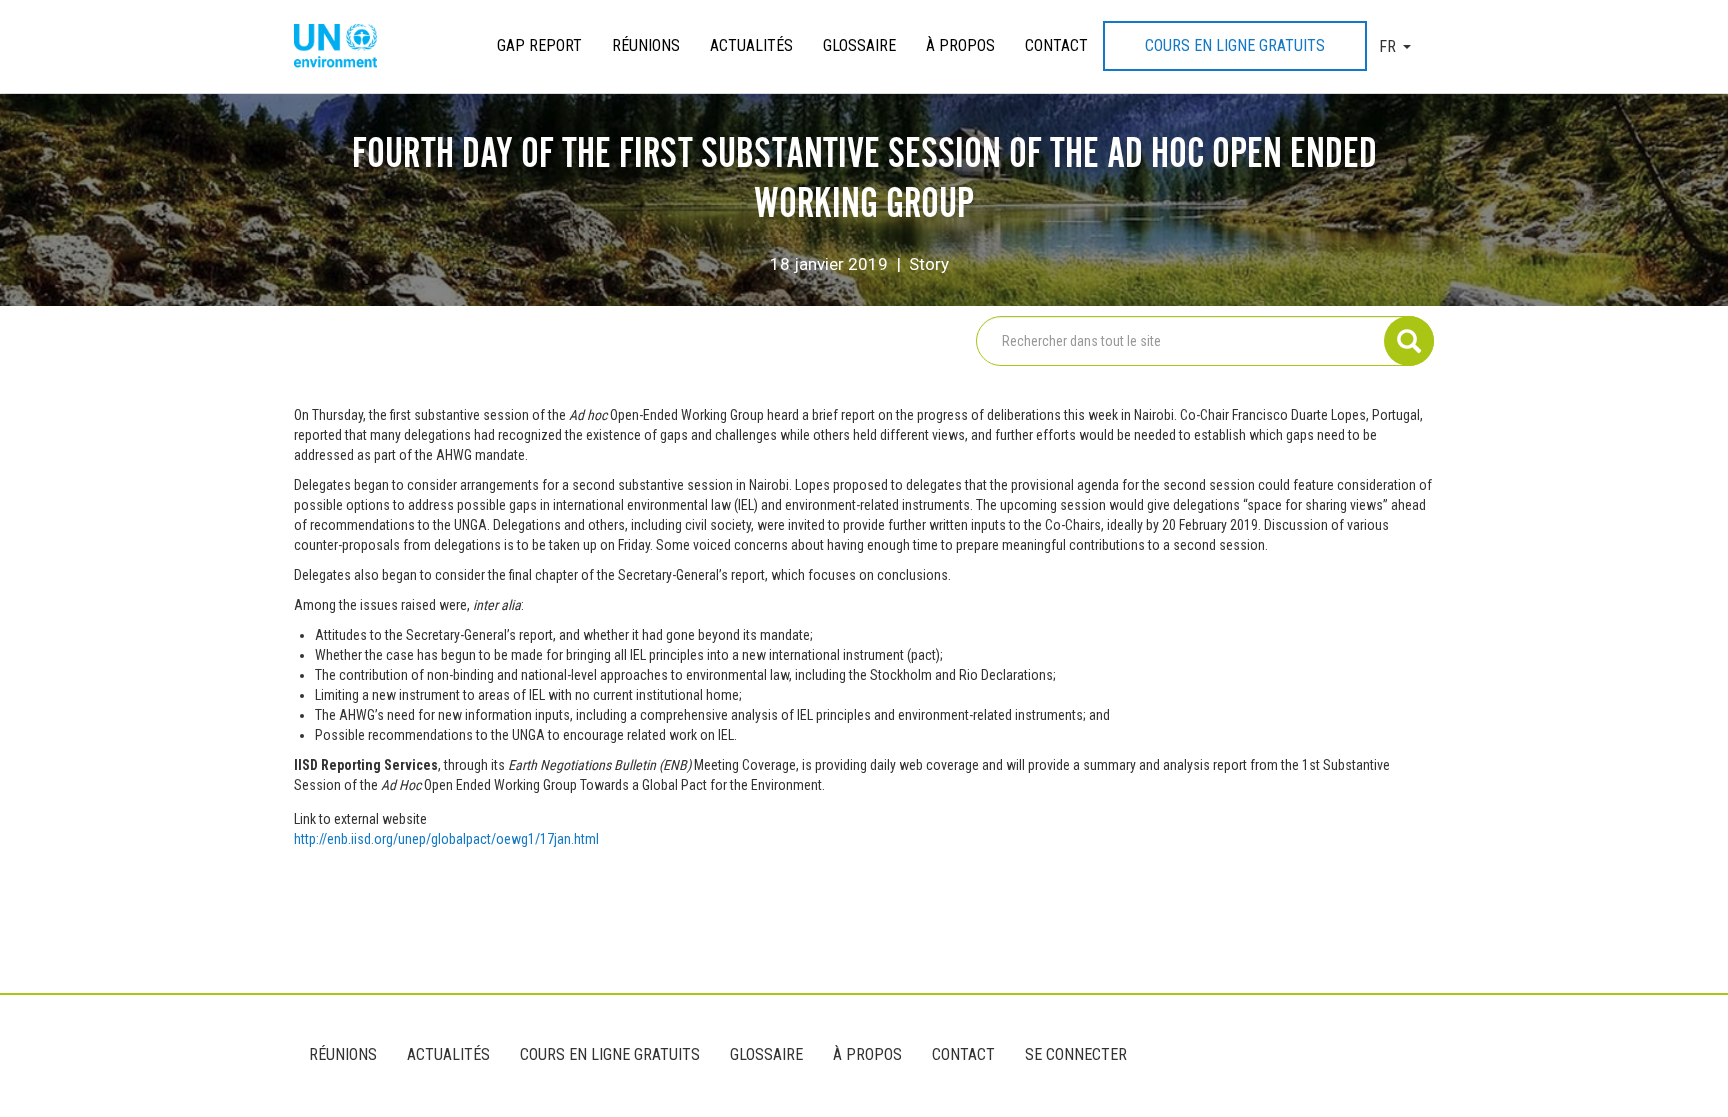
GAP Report (539, 45)
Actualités (751, 45)
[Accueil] (343, 47)
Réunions (646, 45)
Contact (1056, 45)
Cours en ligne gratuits (1235, 45)
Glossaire (859, 45)
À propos (960, 45)
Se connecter (1076, 1054)
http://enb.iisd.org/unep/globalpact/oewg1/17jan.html (446, 839)
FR (1387, 46)
